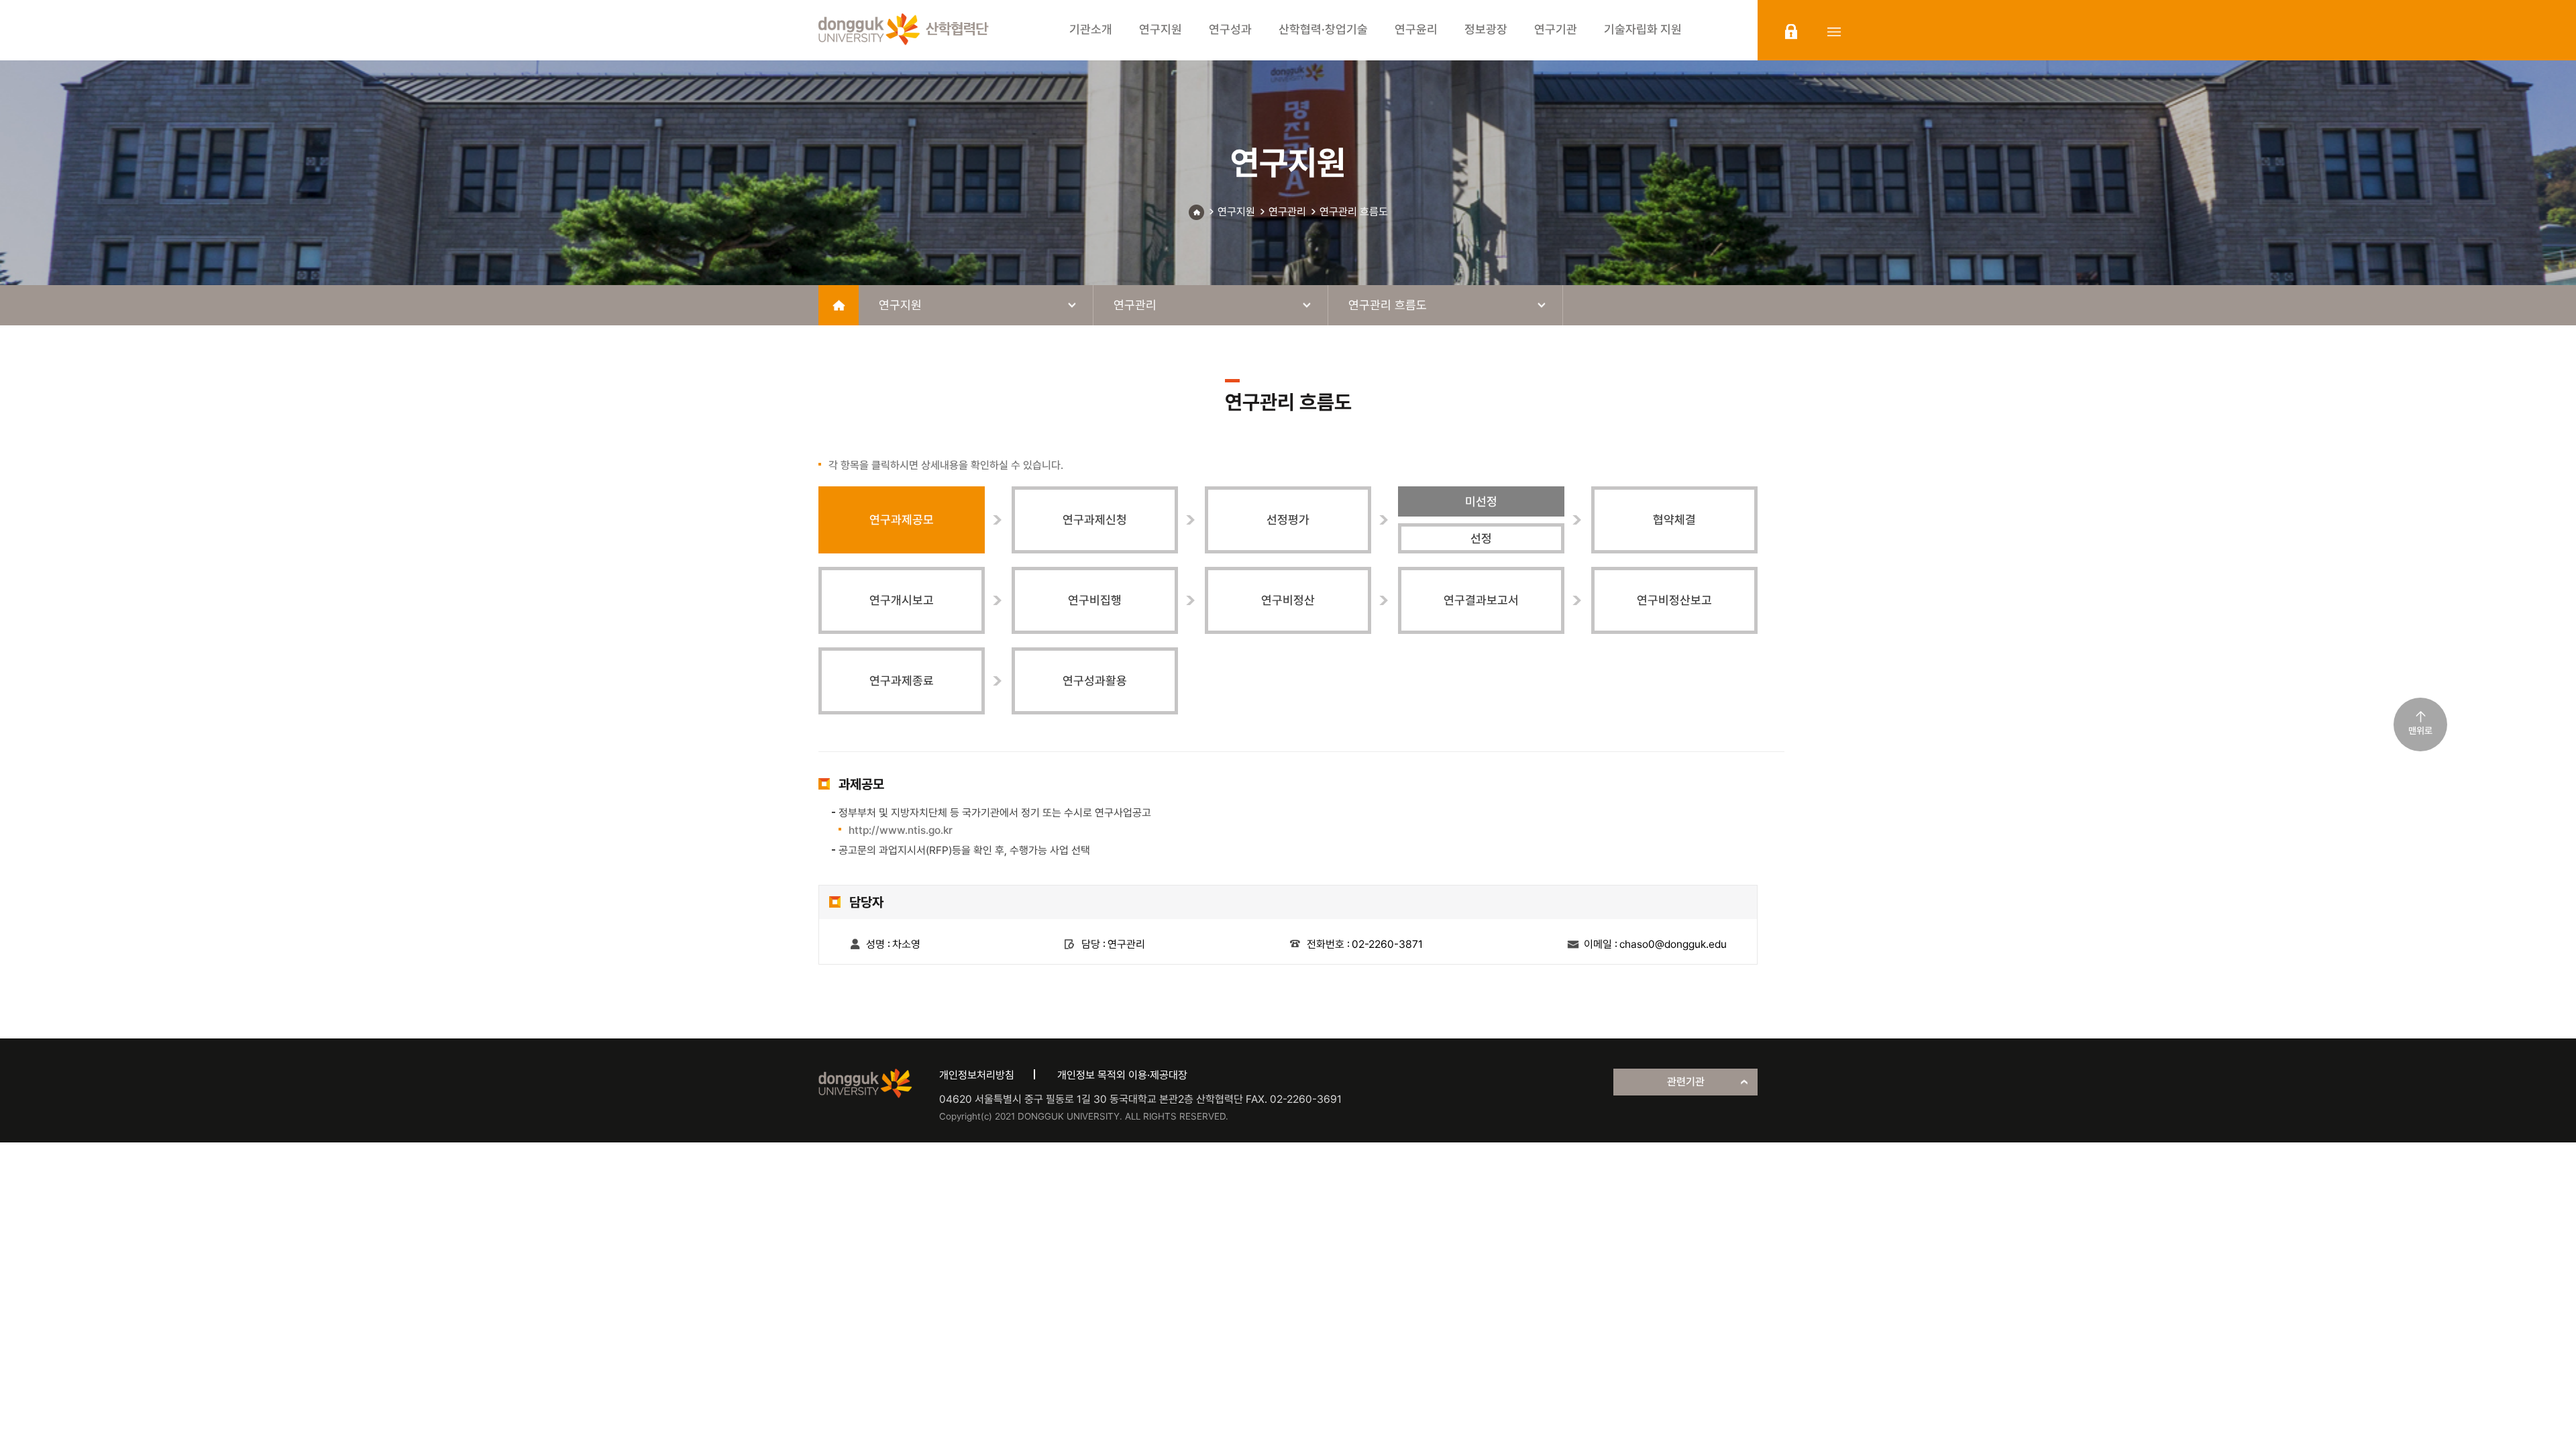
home (839, 305)
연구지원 (1236, 212)
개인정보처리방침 (977, 1075)
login (1791, 32)
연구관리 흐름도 (1354, 212)
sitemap (1834, 32)
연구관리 (1287, 212)
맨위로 (2420, 731)
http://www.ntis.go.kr (901, 830)
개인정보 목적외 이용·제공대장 (1122, 1075)
